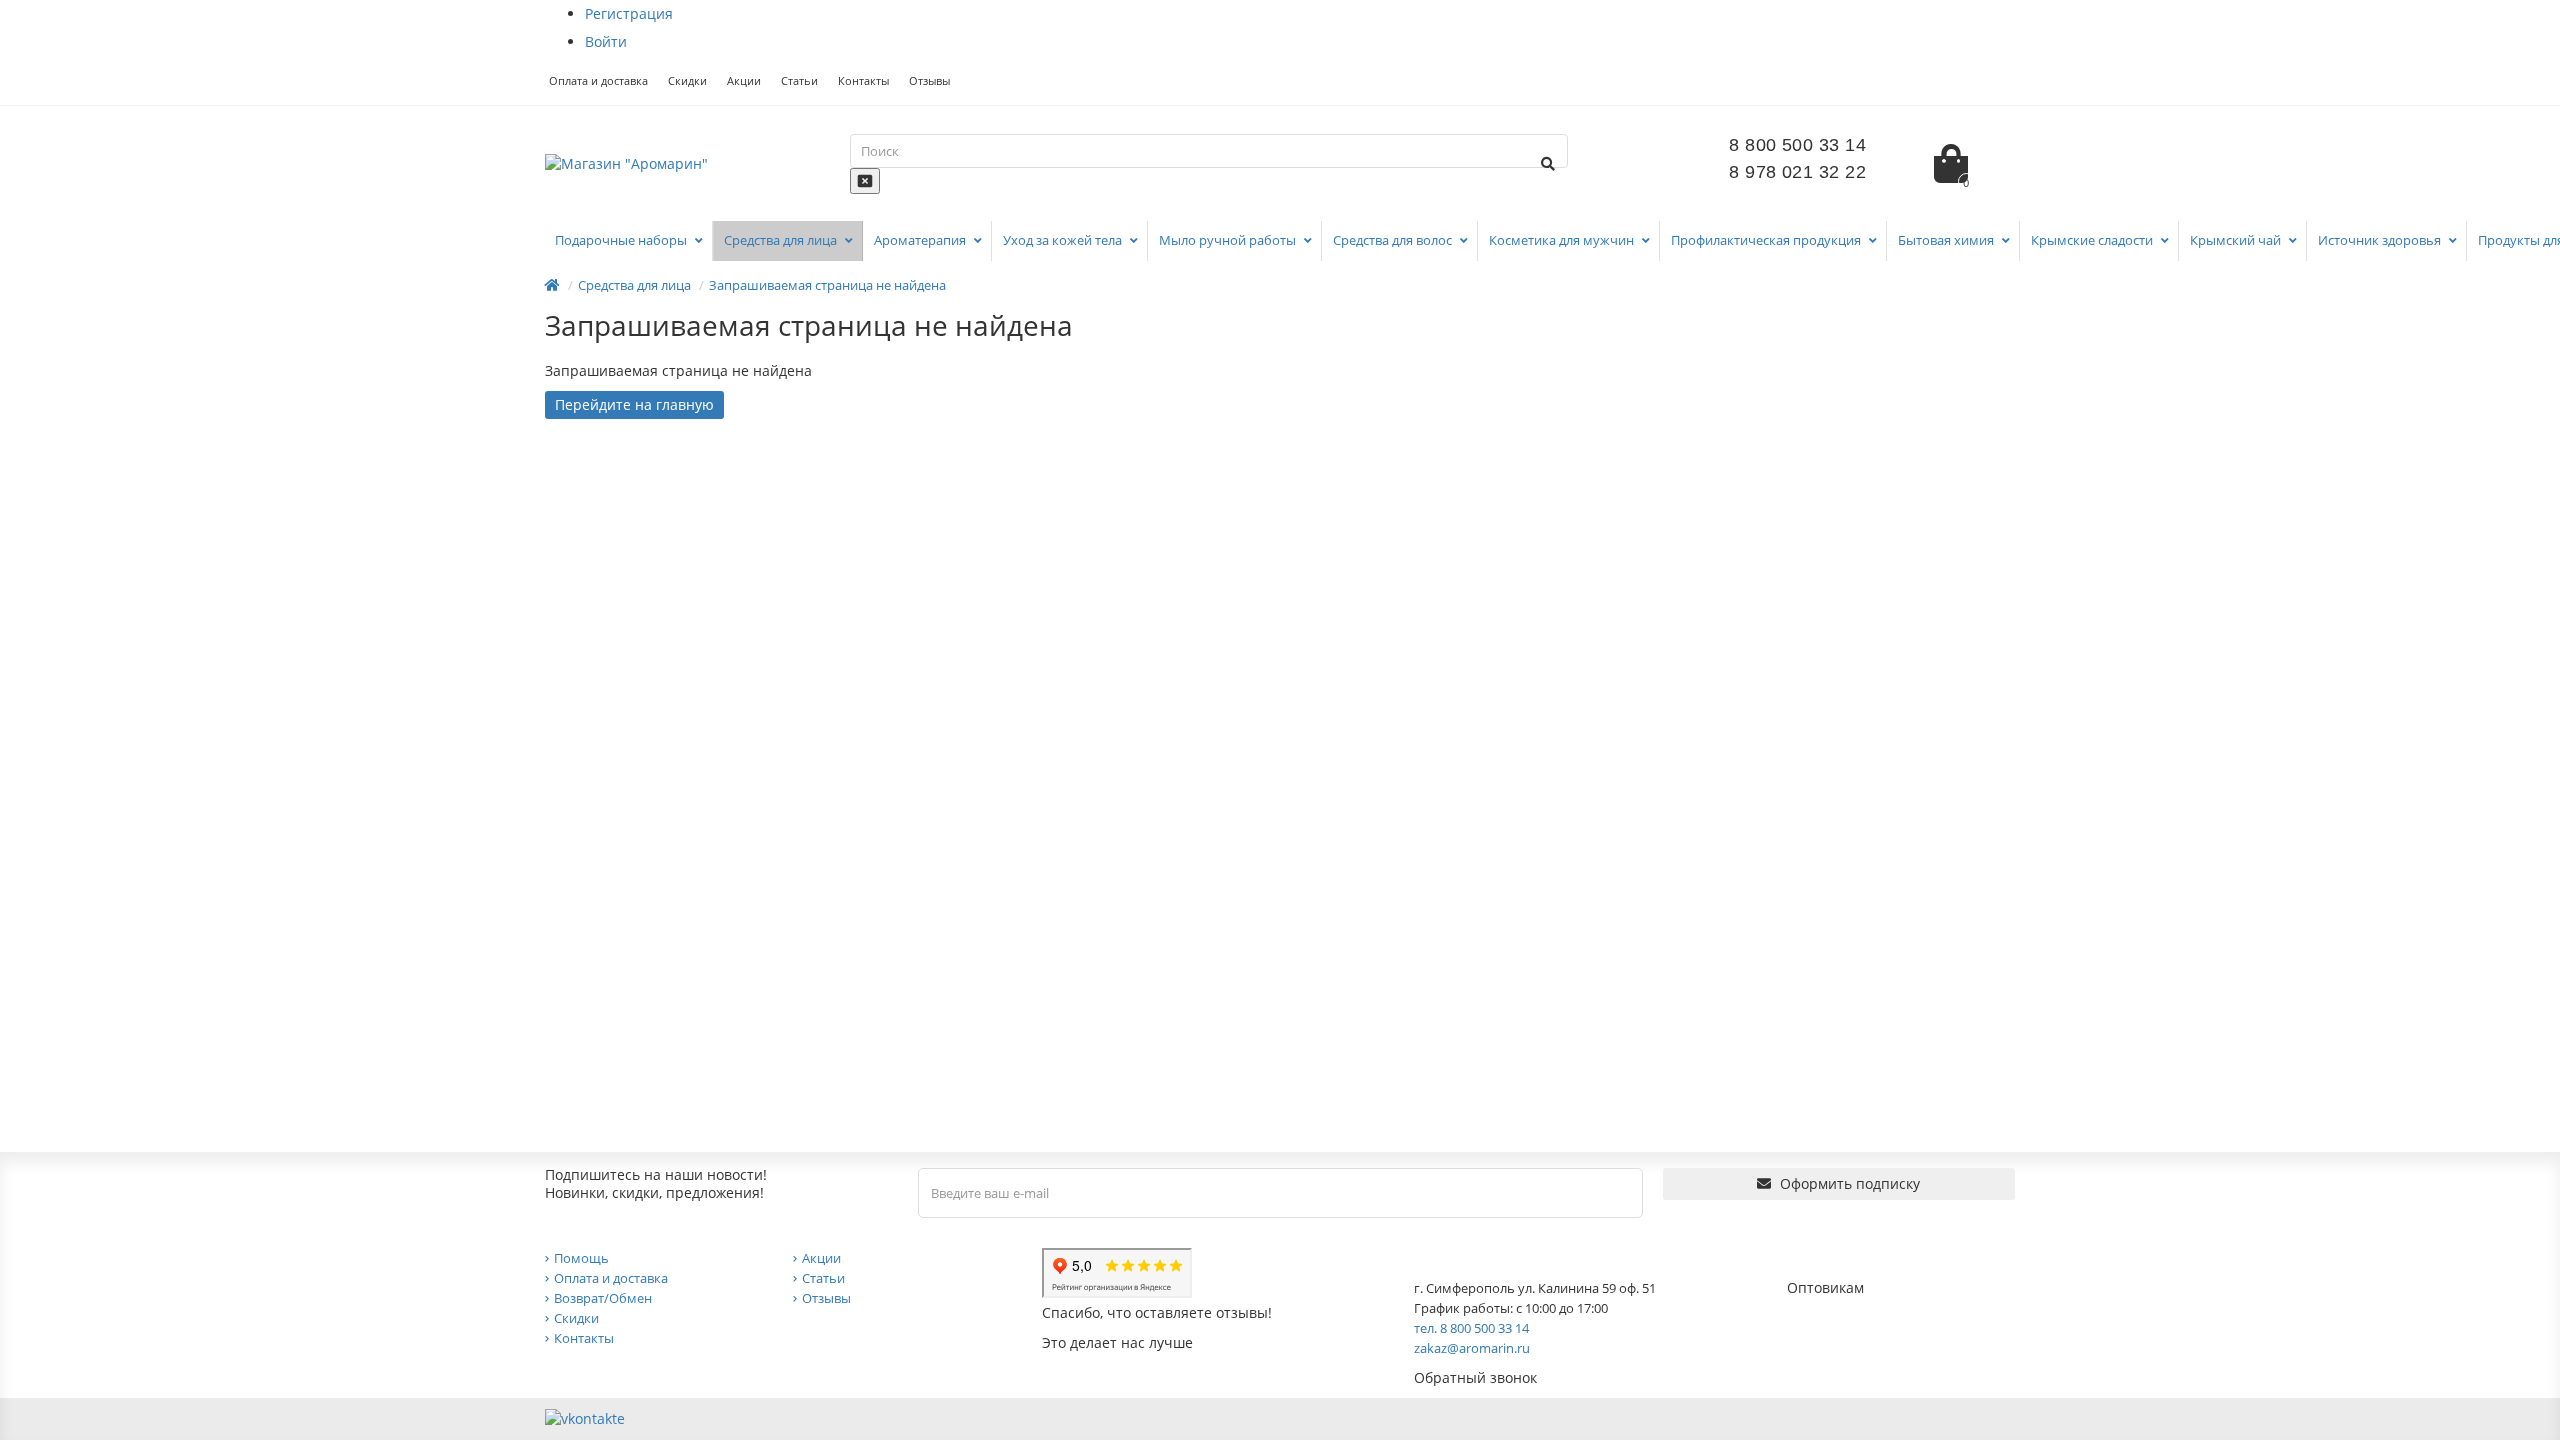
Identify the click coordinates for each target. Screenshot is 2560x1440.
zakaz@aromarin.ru (1472, 1348)
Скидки (687, 80)
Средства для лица (782, 240)
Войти (606, 41)
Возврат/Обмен (603, 1298)
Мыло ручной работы (1229, 240)
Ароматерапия (921, 240)
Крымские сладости (2093, 240)
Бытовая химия (1947, 240)
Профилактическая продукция (1767, 240)
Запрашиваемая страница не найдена (827, 285)
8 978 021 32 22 (1797, 172)
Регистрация (629, 13)
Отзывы (929, 80)
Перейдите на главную (634, 404)
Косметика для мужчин (1563, 240)
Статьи (799, 80)
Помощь (581, 1258)
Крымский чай (2237, 240)
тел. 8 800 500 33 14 (1471, 1328)
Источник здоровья (2381, 240)
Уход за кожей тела (1064, 240)
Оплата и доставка (598, 80)
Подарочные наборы (622, 240)
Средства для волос (1394, 240)
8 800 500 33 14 (1797, 145)
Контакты (863, 80)
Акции (744, 80)
